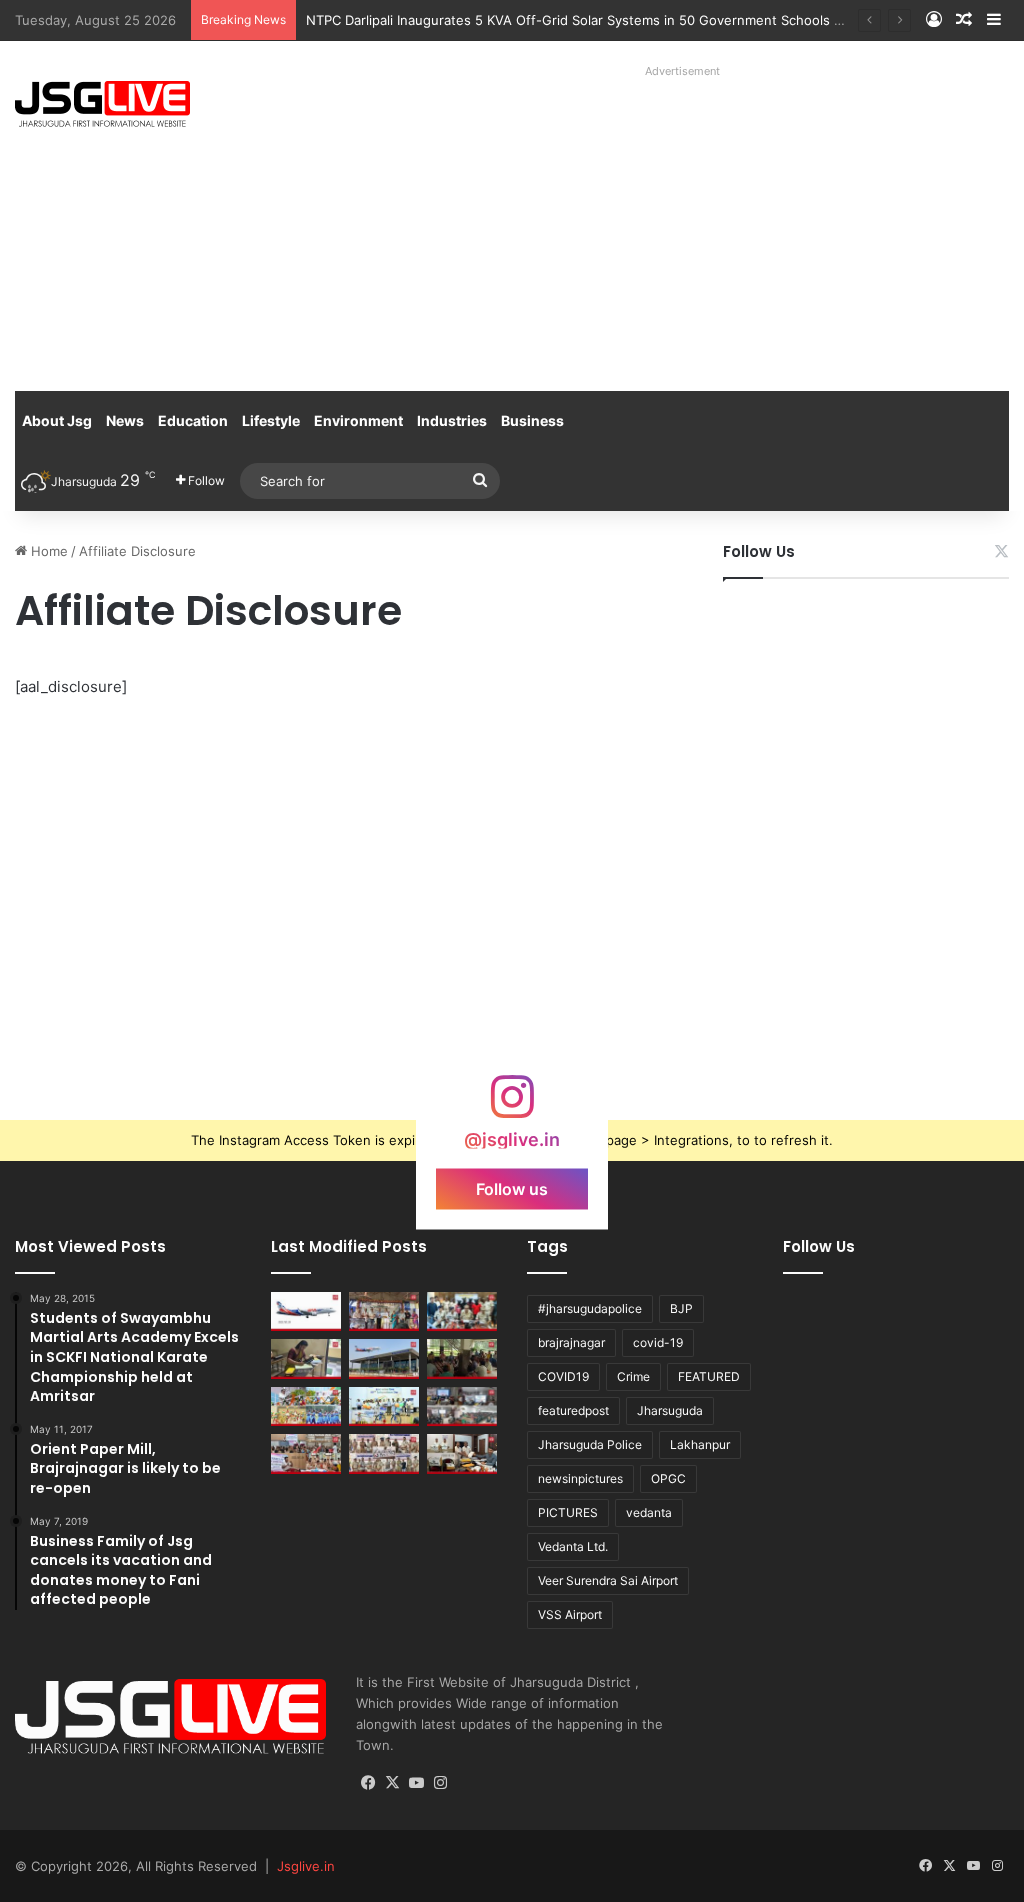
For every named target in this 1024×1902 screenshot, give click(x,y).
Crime (633, 1376)
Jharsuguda (670, 1410)
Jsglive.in (306, 1866)
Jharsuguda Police (590, 1444)
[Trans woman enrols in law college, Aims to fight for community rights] (306, 1358)
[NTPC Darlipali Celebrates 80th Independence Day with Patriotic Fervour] (384, 1406)
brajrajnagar (571, 1342)
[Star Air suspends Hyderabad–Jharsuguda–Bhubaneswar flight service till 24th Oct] (384, 1358)
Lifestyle (271, 420)
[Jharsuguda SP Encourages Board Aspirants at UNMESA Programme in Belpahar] (306, 1453)
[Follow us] (512, 1106)
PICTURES (568, 1512)
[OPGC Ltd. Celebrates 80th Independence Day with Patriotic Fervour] (306, 1406)
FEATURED (709, 1376)
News (125, 420)
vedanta (649, 1512)
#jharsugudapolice (590, 1308)
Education (193, 420)
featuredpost (573, 1410)
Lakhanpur (700, 1444)
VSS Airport (570, 1614)
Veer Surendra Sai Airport (608, 1580)
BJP (681, 1308)
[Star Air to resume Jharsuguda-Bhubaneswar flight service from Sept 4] (306, 1311)
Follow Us (759, 551)
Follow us (512, 1189)
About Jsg (57, 420)
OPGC (668, 1478)
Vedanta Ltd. (573, 1546)
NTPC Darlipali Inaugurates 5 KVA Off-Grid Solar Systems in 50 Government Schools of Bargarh (602, 20)
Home (47, 551)
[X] (392, 1783)
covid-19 (658, 1342)
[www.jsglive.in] (102, 104)
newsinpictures (580, 1478)
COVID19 (563, 1376)
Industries (452, 420)
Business (532, 420)
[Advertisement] (689, 225)
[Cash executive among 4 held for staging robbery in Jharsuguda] (462, 1311)
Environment (358, 420)
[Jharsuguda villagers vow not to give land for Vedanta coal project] (462, 1358)
